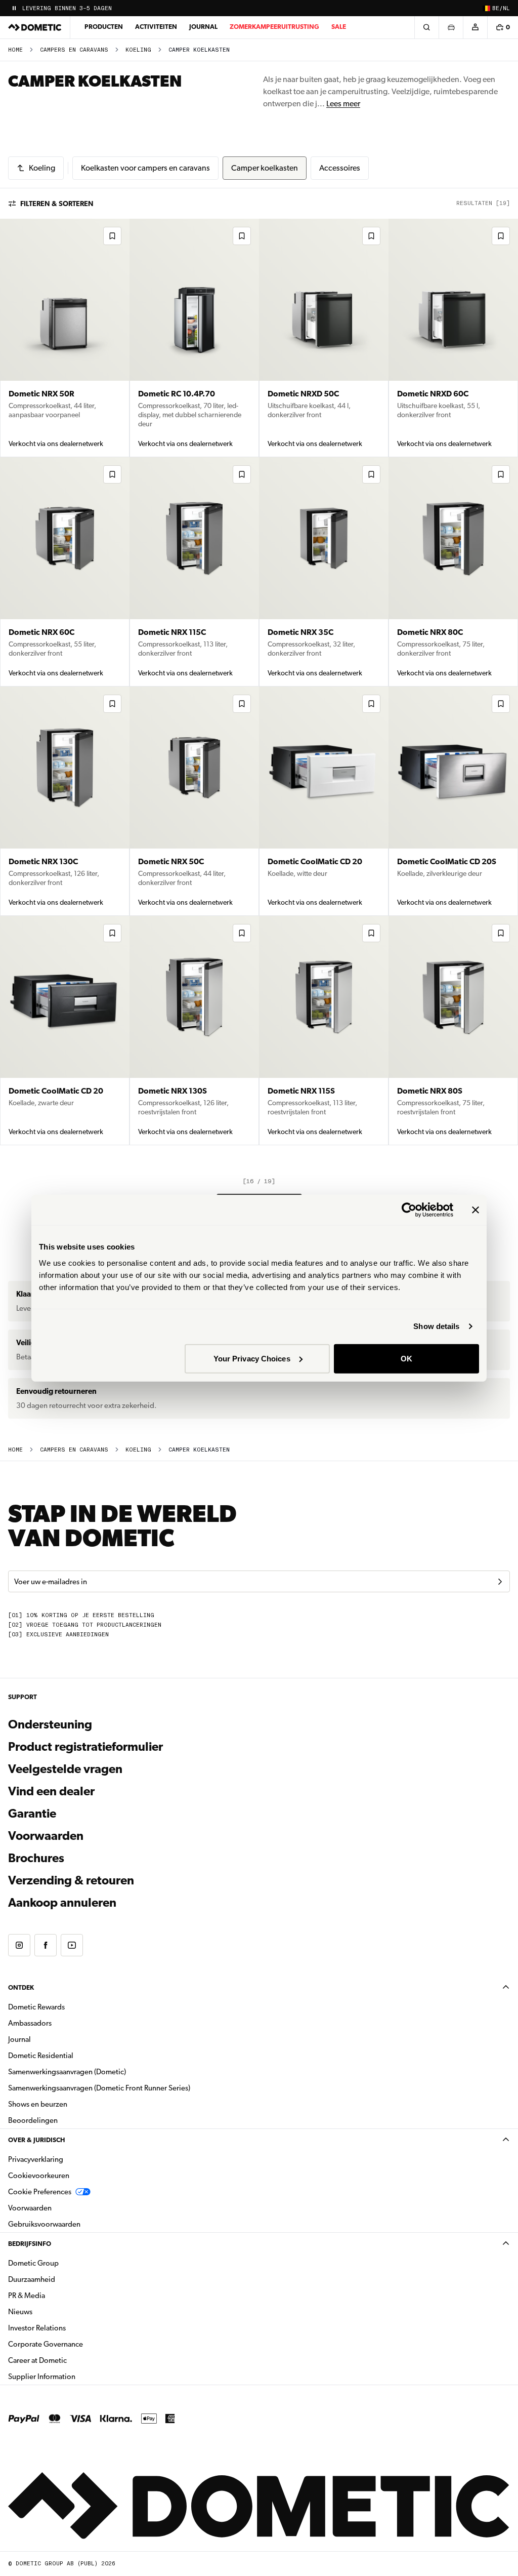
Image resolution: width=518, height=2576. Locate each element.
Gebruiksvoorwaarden (44, 2224)
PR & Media (58, 2295)
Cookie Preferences (40, 2192)
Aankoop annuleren (62, 1903)
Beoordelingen (33, 2120)
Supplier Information (42, 2377)
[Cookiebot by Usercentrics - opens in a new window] (409, 1210)
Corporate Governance (77, 2344)
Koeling (138, 50)
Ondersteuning (50, 1724)
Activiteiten (156, 27)
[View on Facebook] (46, 1945)
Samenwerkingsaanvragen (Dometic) (67, 2072)
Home (15, 50)
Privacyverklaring (36, 2159)
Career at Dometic (69, 2360)
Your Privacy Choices (252, 1358)
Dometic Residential (73, 2055)
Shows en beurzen (38, 2104)
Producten (104, 27)
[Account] (475, 27)
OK (406, 1358)
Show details (436, 1326)
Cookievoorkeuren (39, 2176)
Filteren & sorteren (57, 204)
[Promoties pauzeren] (14, 8)
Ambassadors (30, 2023)
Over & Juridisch (36, 2140)
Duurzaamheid (32, 2279)
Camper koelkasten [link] (199, 50)
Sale (339, 27)
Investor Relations (69, 2328)
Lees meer (343, 104)
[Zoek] (426, 27)
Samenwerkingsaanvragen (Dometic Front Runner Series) (99, 2088)
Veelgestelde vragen (65, 1769)
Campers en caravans (74, 50)
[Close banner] (476, 1210)
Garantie (32, 1814)
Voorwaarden (46, 1836)
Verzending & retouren (71, 1880)
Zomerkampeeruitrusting (274, 27)
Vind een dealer (51, 1791)
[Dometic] (35, 27)
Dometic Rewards (36, 2007)
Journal (203, 27)
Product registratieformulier (85, 1747)
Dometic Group (65, 2263)
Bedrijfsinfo (30, 2244)
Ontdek (21, 1987)
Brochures (91, 1858)
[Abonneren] (500, 1582)
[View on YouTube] (72, 1945)
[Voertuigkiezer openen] (451, 27)
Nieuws (52, 2311)
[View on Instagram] (19, 1945)
